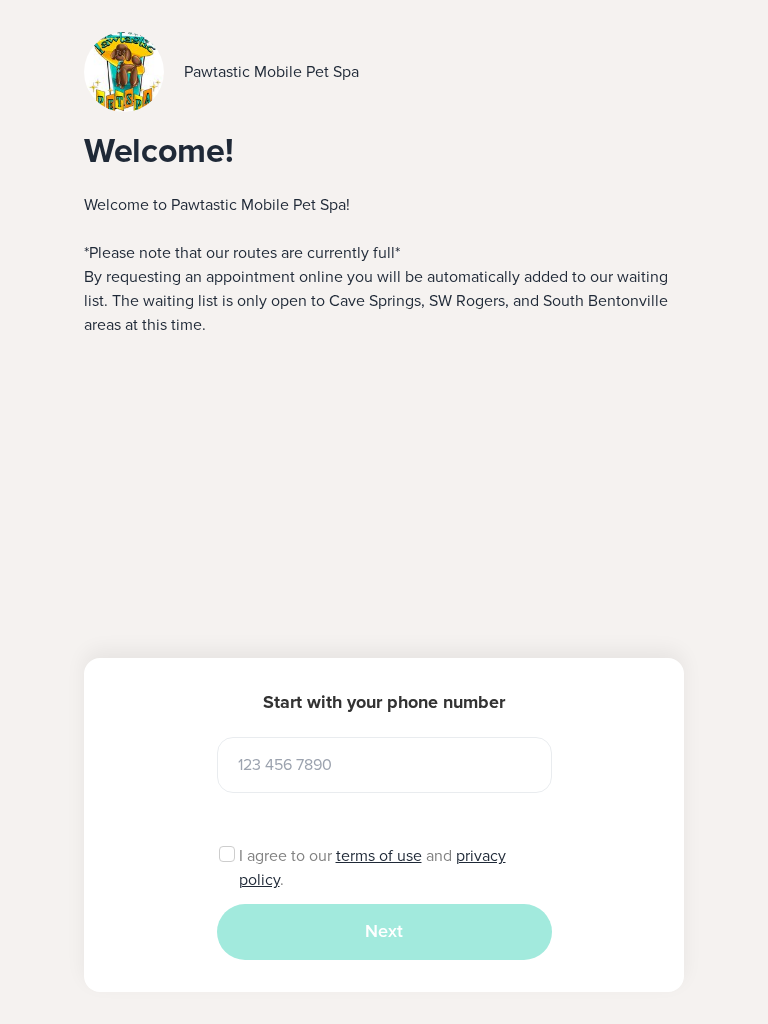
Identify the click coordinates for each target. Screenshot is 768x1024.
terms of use (379, 856)
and (439, 856)
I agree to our (287, 856)
